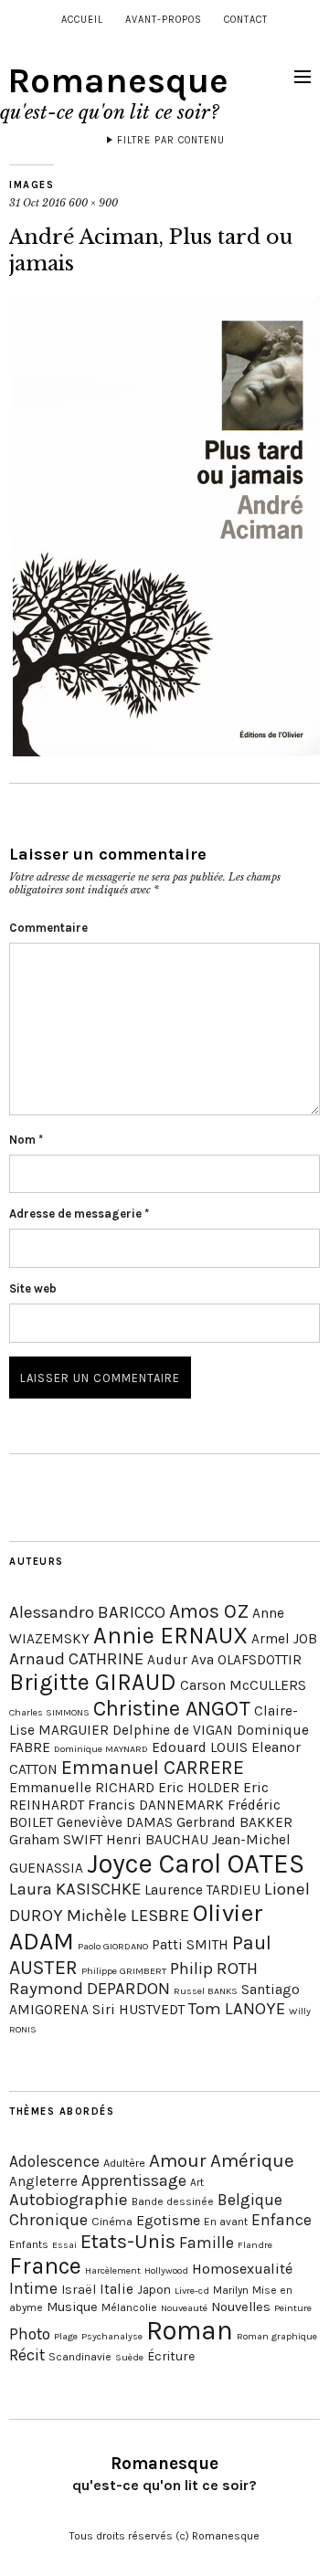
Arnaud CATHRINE (76, 1659)
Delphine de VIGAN (173, 1730)
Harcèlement (113, 2270)
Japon (154, 2290)
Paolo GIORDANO (113, 1946)
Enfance (281, 2220)
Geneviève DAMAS (115, 1822)
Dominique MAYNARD (101, 1749)
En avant (226, 2222)
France (45, 2266)
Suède (129, 2357)
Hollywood (166, 2270)
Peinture (293, 2308)
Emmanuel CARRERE (153, 1767)
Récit (27, 2355)
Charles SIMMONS (49, 1712)
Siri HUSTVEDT (138, 2010)
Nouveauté (184, 2308)
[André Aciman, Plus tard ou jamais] (166, 751)
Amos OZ (209, 1611)
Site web (33, 1288)
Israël (79, 2290)
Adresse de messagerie (79, 1214)
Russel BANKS (206, 1991)
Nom (26, 1140)
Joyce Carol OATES (196, 1863)
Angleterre (43, 2181)
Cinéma (112, 2221)
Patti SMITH (190, 1945)
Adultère (124, 2163)
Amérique (252, 2160)
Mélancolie (129, 2307)
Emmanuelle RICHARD (82, 1788)
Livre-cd (192, 2291)
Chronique (48, 2220)
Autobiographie (69, 2200)
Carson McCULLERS (243, 1685)
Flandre (255, 2245)
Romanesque (118, 81)
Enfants (29, 2244)
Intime (33, 2288)
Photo (30, 2334)
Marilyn (231, 2290)
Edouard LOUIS (200, 1747)
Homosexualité (242, 2269)
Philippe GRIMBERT (124, 1971)
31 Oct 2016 (37, 203)
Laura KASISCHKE (75, 1889)
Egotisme (168, 2220)
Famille (207, 2243)
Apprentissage (134, 2180)
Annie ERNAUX (170, 1636)
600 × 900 (93, 203)
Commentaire (48, 928)
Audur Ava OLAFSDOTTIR (224, 1660)
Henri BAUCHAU (157, 1840)
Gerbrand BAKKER (234, 1822)
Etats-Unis (128, 2241)
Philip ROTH (214, 1969)
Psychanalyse (112, 2336)
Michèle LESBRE (128, 1916)
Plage (66, 2336)
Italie (117, 2289)
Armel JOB (284, 1639)
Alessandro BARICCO (87, 1612)
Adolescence (54, 2161)
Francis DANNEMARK (156, 1805)
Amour (178, 2160)
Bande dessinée (173, 2201)
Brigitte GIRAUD (93, 1682)
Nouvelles (241, 2307)
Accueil (82, 20)
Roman (190, 2330)
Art (197, 2182)
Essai (64, 2245)
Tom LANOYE (237, 2009)
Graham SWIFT (56, 1840)
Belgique (250, 2200)
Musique (72, 2307)
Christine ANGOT (172, 1708)
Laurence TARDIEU (202, 1890)
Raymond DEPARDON (90, 1989)
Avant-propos (164, 20)
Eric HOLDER (199, 1788)
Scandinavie (80, 2357)
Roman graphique (277, 2336)
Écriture (171, 2356)
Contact (246, 20)
